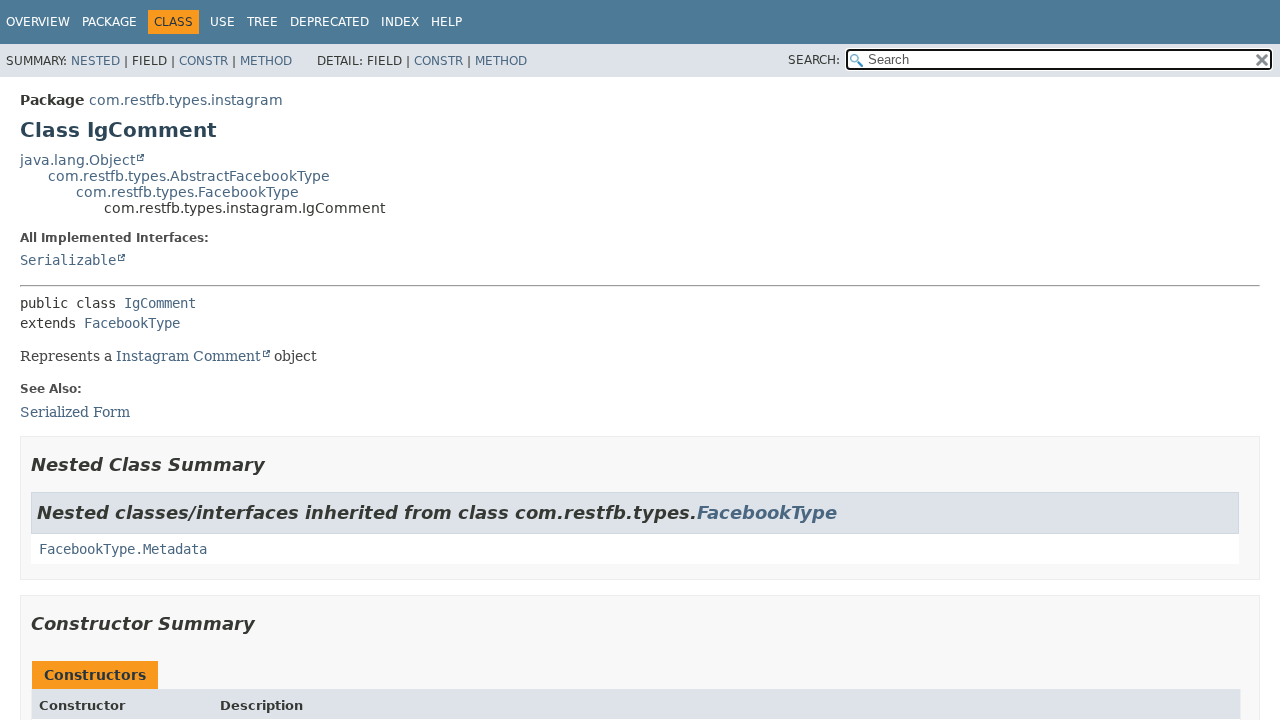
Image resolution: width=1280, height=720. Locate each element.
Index (400, 22)
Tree (262, 22)
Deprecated (329, 22)
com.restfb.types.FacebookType (187, 192)
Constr (203, 61)
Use (222, 22)
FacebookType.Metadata (123, 549)
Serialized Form (75, 412)
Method (266, 61)
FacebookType (132, 323)
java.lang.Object (77, 160)
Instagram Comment (188, 356)
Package (109, 22)
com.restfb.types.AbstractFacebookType (189, 176)
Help (446, 22)
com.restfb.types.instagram (186, 100)
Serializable (68, 260)
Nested (95, 61)
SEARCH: (814, 60)
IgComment (160, 303)
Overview (38, 22)
